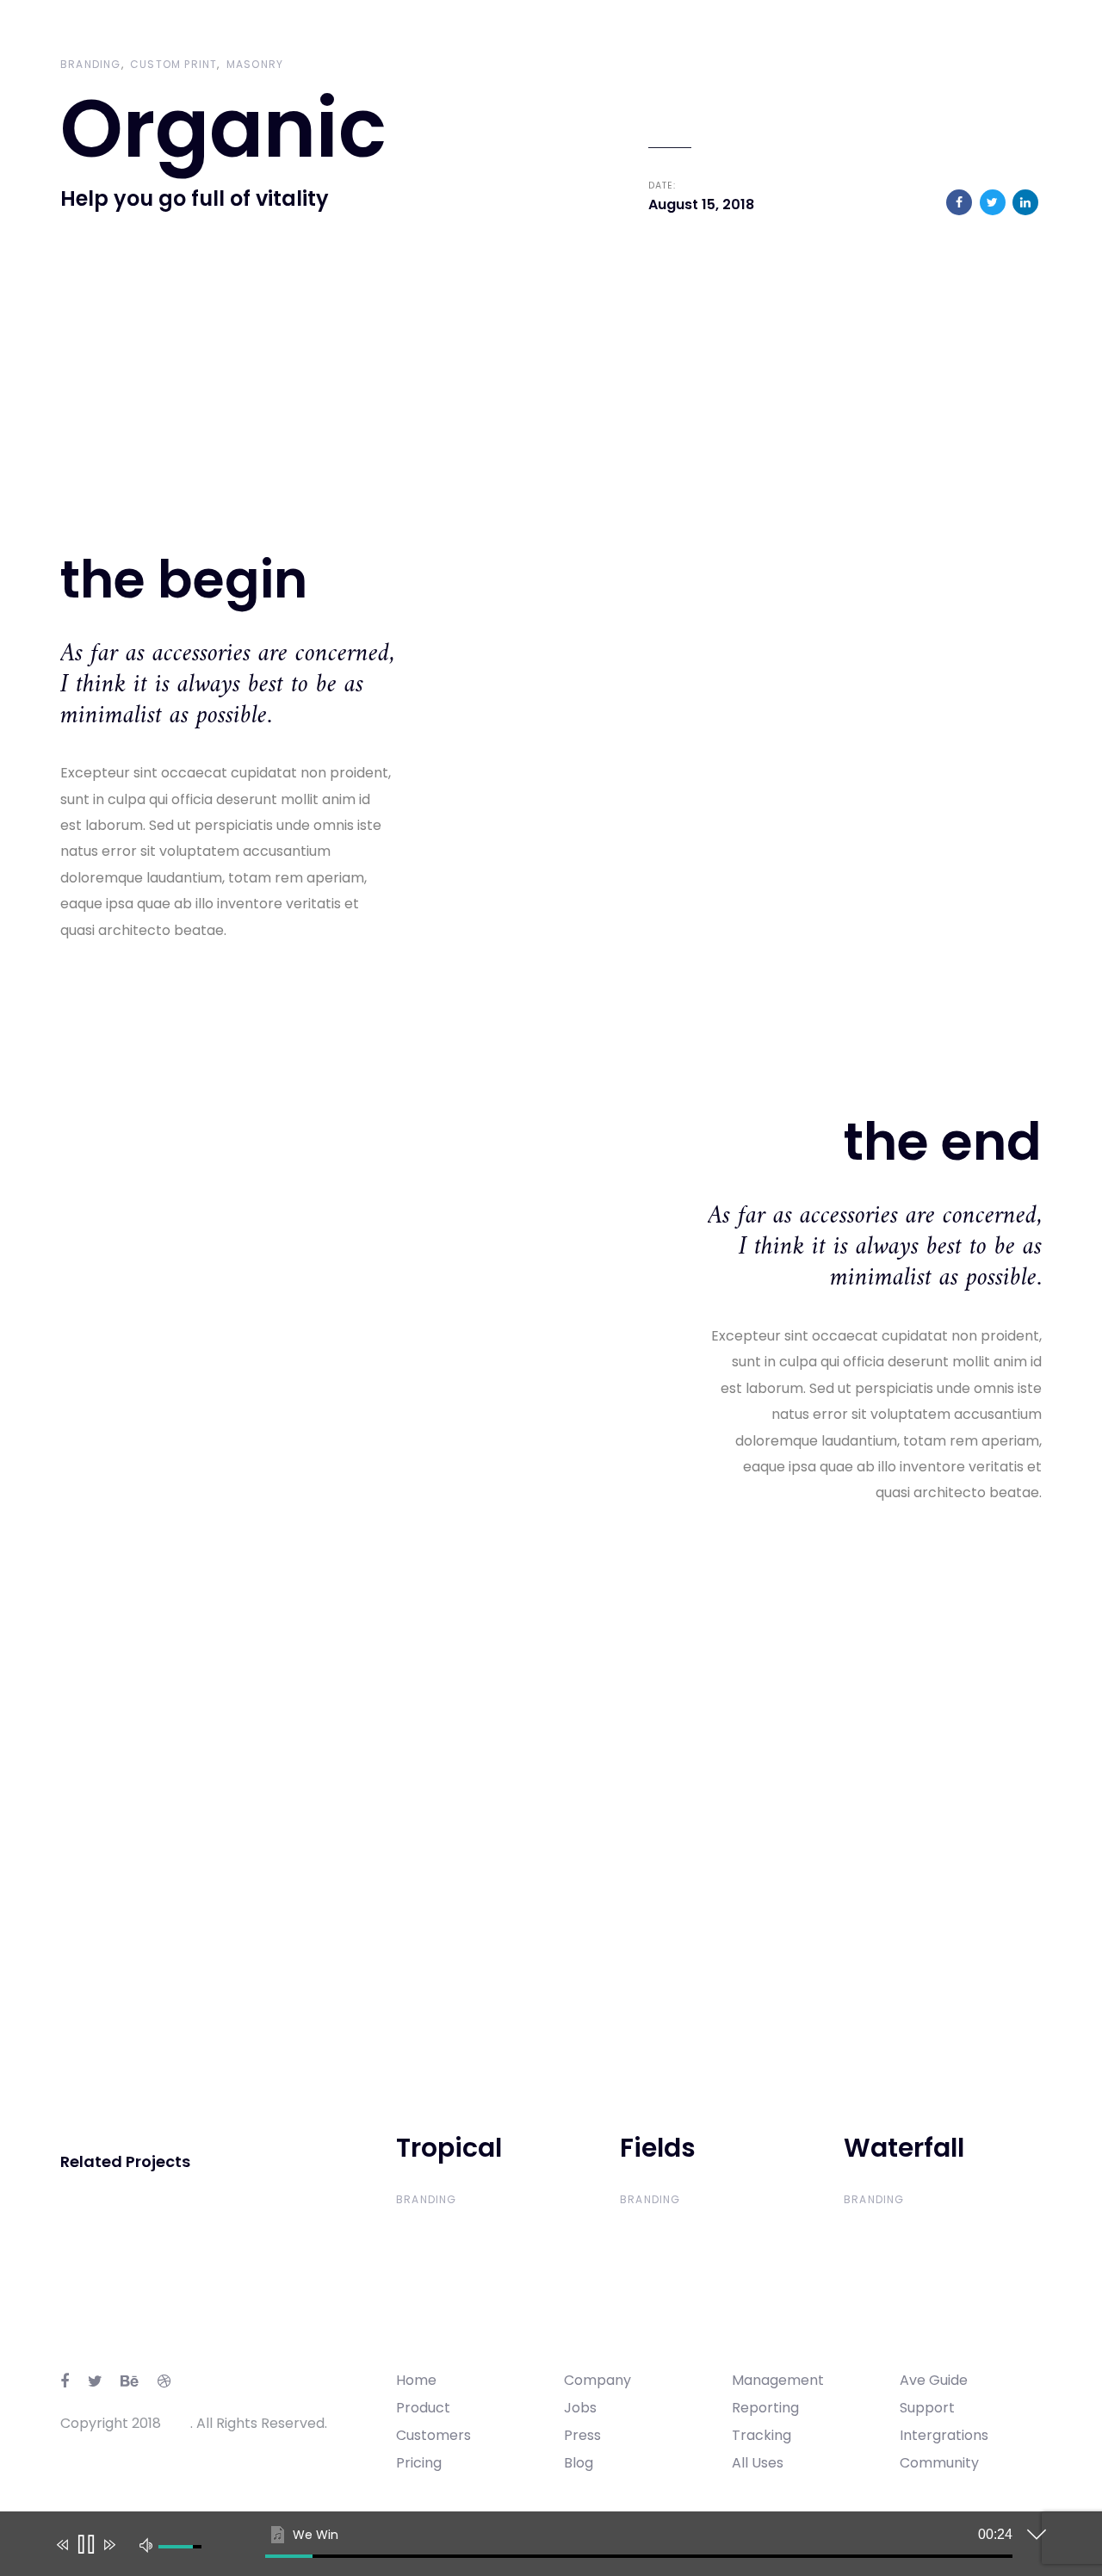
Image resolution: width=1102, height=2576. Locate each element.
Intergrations (944, 2435)
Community (939, 2463)
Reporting (765, 2408)
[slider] (639, 2556)
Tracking (761, 2435)
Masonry (255, 64)
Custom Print (173, 64)
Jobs (580, 2408)
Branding (91, 64)
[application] (538, 2548)
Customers (433, 2435)
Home (416, 2380)
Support (927, 2408)
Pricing (419, 2463)
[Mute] (146, 2544)
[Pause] (85, 2545)
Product (423, 2408)
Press (582, 2435)
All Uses (758, 2463)
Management (778, 2380)
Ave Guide (934, 2380)
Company (597, 2380)
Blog (579, 2463)
